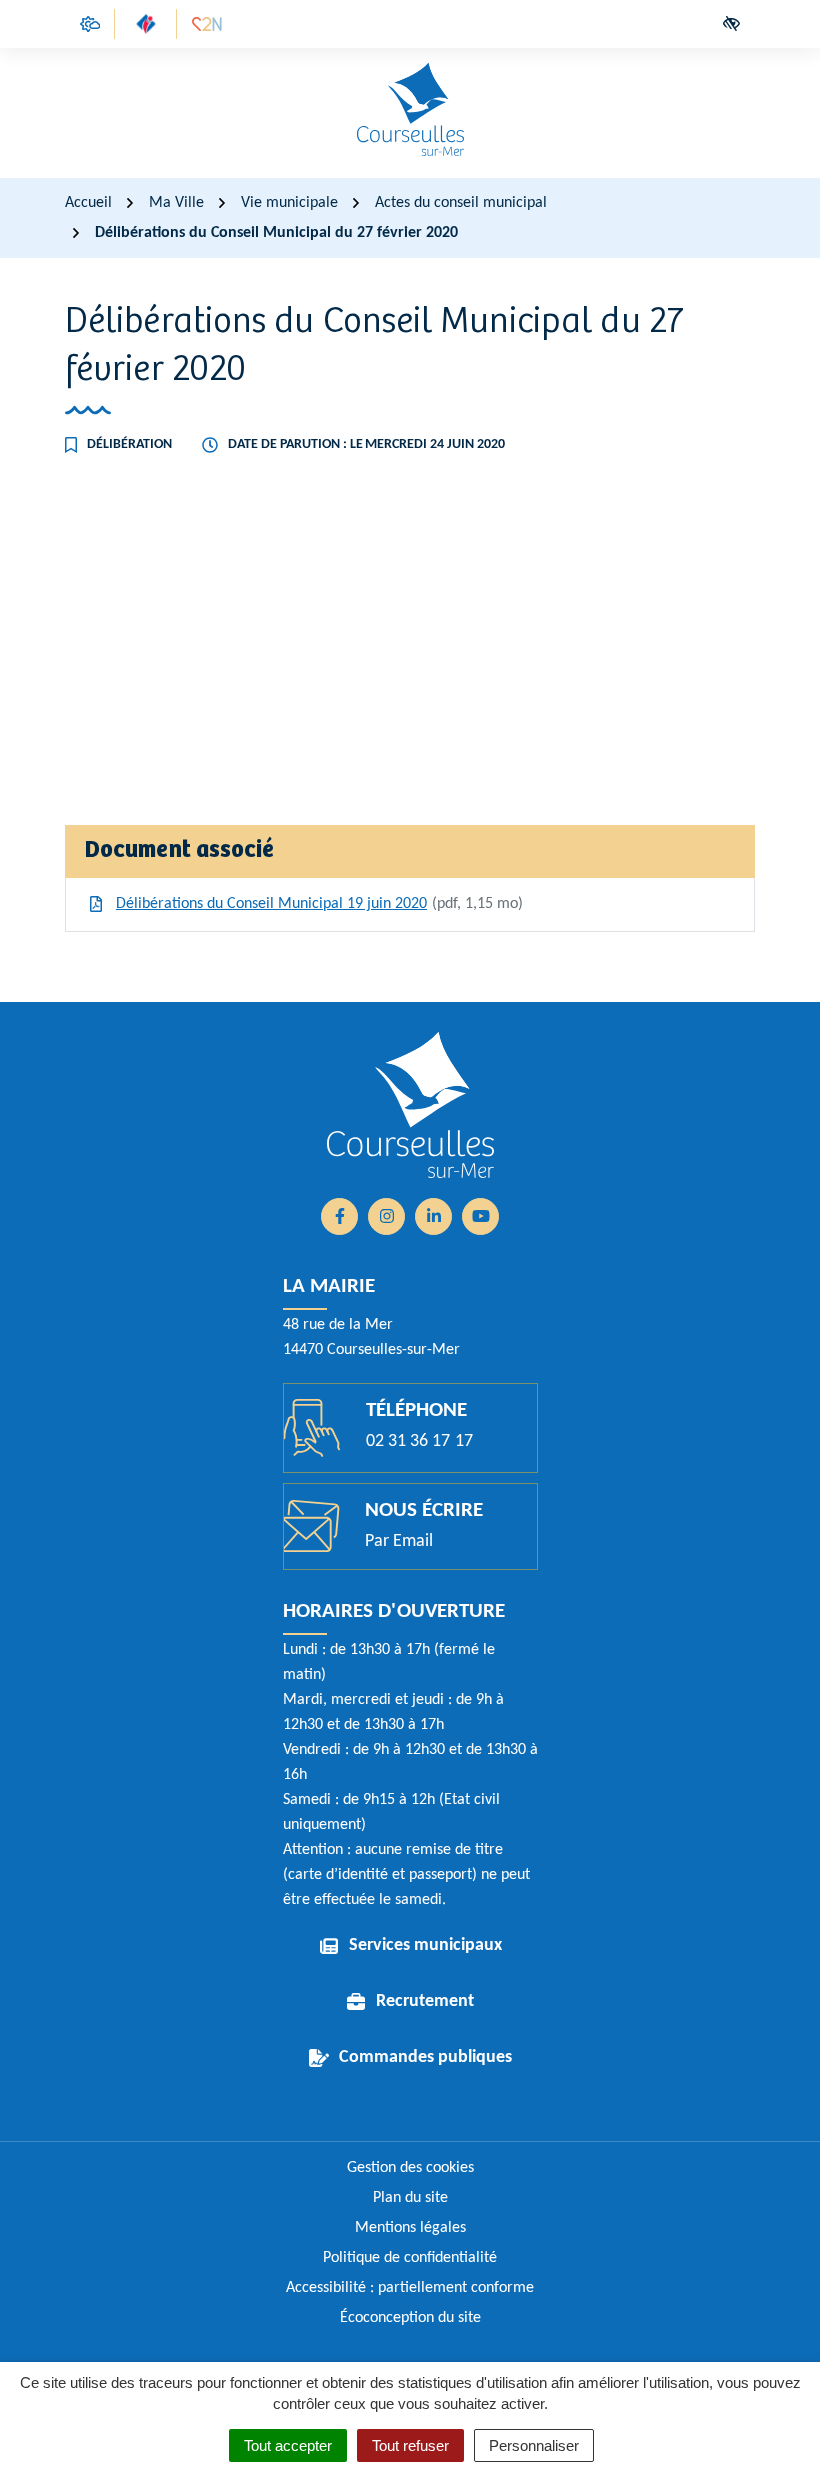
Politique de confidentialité (410, 2258)
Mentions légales (410, 2228)
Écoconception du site (410, 2318)
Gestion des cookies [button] (410, 2168)
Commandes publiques (425, 2057)
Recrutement (425, 2001)
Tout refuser (410, 2445)
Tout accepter (288, 2445)
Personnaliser (534, 2445)
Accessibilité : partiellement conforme (410, 2288)
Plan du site (410, 2198)
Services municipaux (425, 1945)
